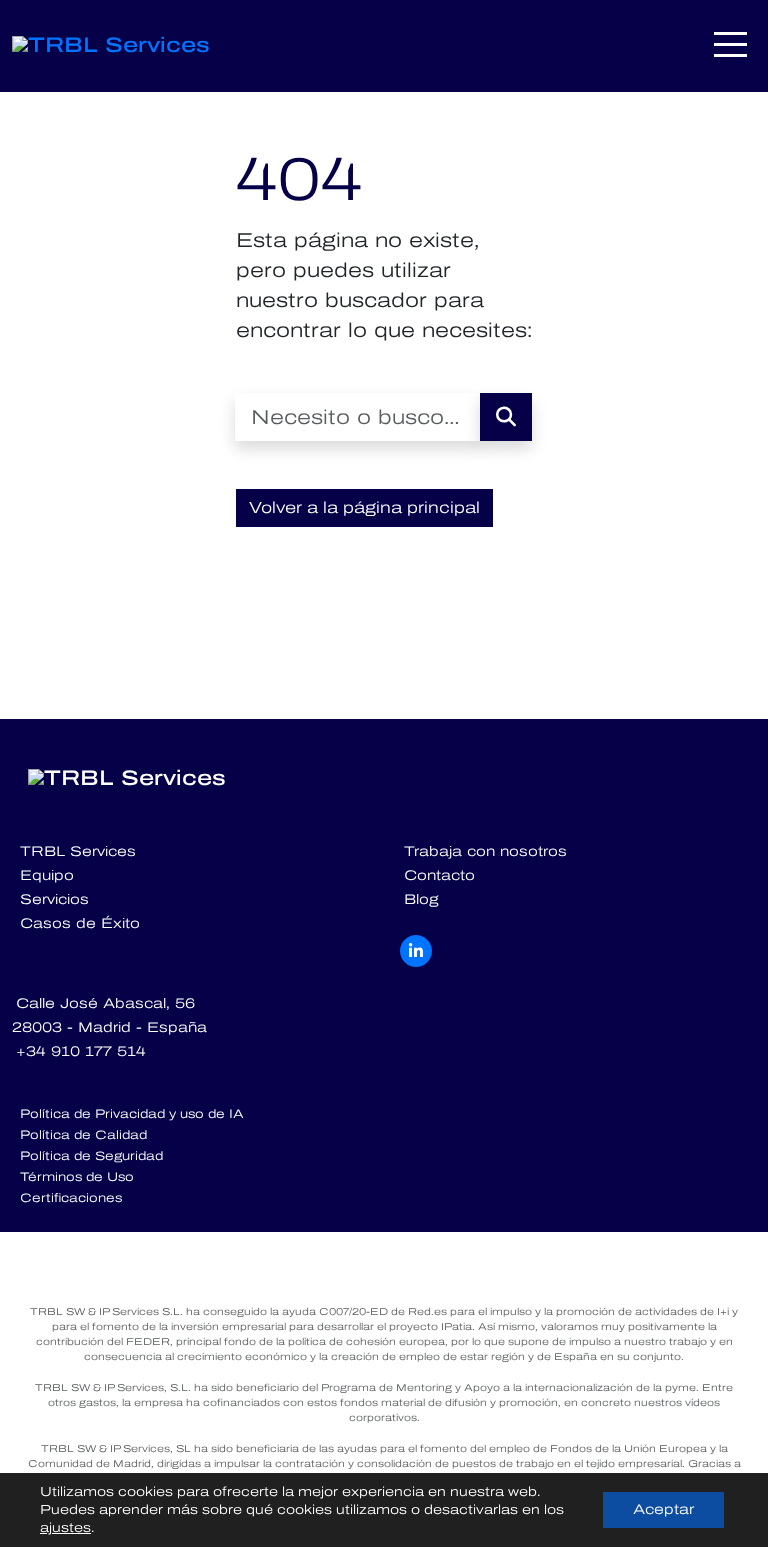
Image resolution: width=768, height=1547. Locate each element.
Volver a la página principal (364, 507)
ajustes (65, 1528)
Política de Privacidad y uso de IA (132, 1114)
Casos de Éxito (80, 923)
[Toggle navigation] (732, 44)
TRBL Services (78, 851)
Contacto (439, 875)
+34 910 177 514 (81, 1051)
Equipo (47, 875)
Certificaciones (71, 1198)
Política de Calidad (83, 1135)
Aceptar (663, 1509)
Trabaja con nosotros (485, 851)
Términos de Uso (77, 1177)
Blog (421, 899)
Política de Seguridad (91, 1156)
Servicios (54, 899)
